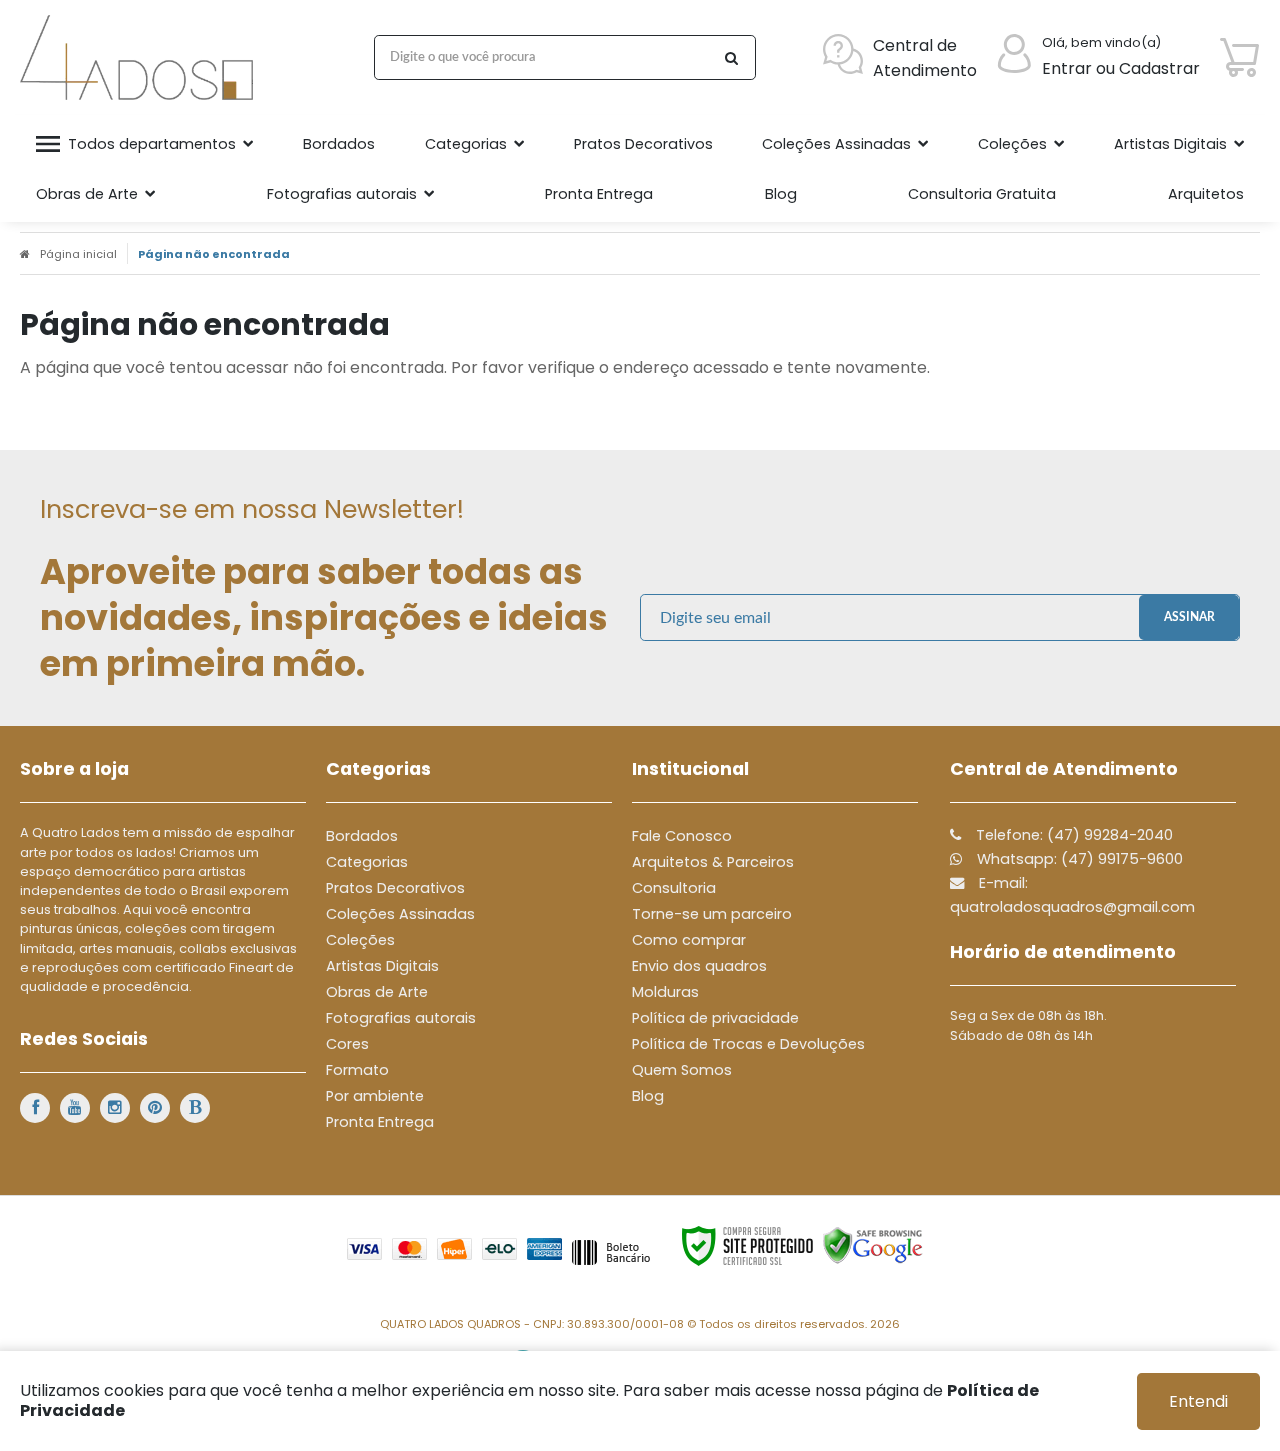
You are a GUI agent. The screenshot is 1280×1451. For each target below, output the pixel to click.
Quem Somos (682, 1070)
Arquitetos (1206, 194)
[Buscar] (731, 57)
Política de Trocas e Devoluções (748, 1044)
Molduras (665, 992)
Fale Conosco (682, 836)
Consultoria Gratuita (982, 194)
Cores (347, 1044)
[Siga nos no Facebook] (35, 1108)
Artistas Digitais (382, 966)
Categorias (367, 862)
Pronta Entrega (380, 1122)
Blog (648, 1096)
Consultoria (674, 888)
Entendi (1198, 1401)
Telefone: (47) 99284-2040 (1072, 835)
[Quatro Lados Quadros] (141, 57)
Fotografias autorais (401, 1018)
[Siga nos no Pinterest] (155, 1108)
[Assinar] (1189, 617)
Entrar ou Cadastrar (1121, 68)
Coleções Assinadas (400, 914)
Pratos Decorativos (395, 888)
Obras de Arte (377, 992)
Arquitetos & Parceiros (713, 862)
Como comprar (689, 940)
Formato (357, 1070)
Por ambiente (375, 1096)
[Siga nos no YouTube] (75, 1108)
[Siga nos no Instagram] (115, 1108)
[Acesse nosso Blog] (195, 1108)
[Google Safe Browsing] (873, 1245)
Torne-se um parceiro (712, 914)
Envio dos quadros (699, 966)
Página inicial (78, 254)
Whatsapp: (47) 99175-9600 (1078, 859)
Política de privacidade (715, 1018)
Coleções (360, 940)
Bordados (362, 836)
